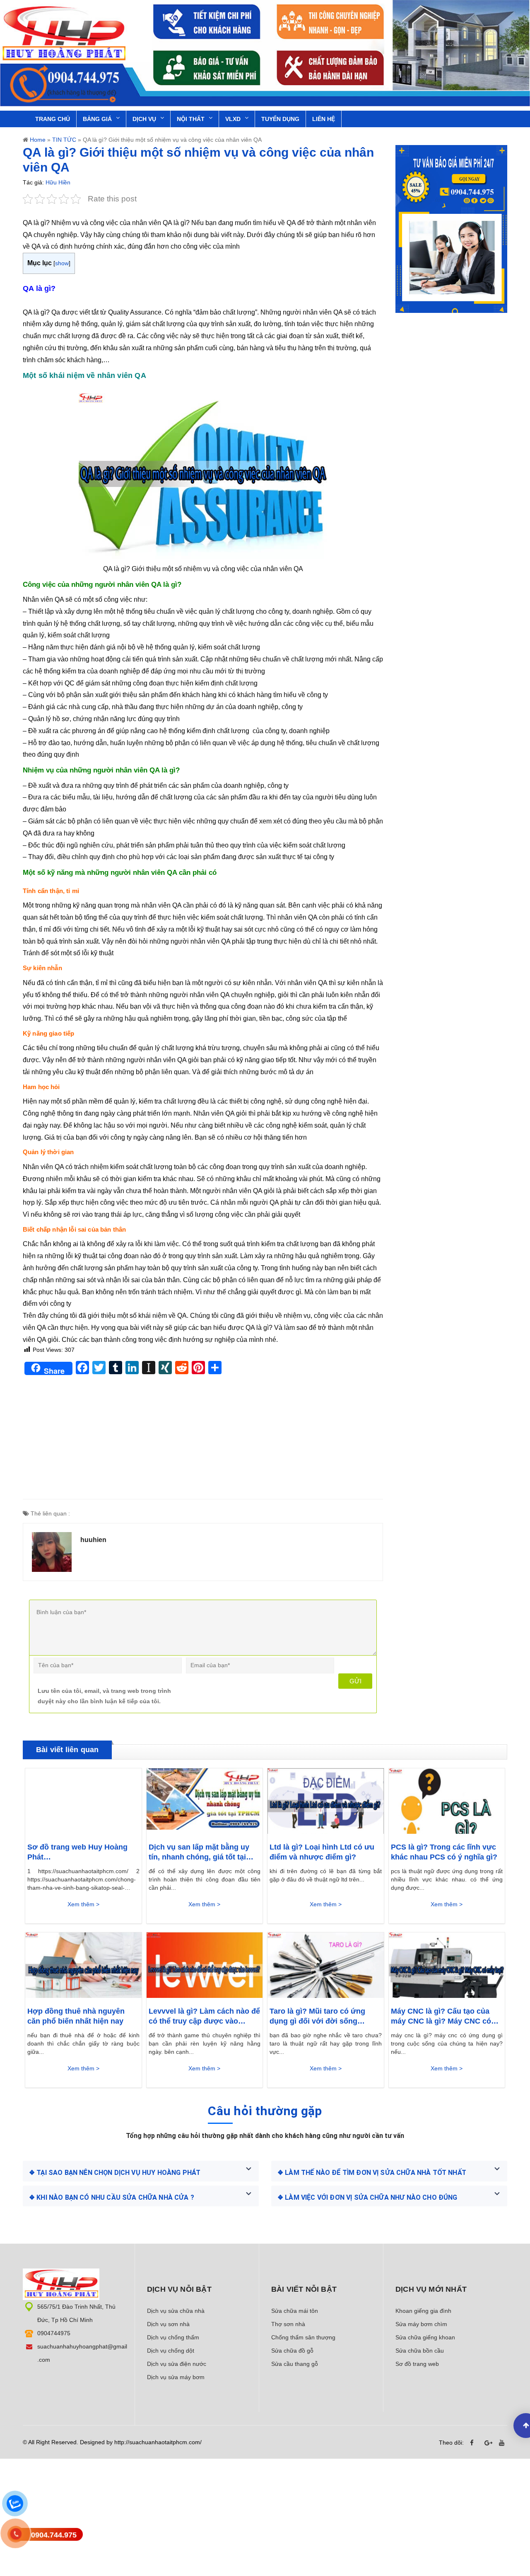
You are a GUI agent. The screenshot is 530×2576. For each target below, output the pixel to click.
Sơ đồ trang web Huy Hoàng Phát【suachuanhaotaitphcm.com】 (83, 1852)
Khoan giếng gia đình (423, 2311)
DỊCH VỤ (144, 119)
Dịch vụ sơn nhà (168, 2324)
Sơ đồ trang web (417, 2364)
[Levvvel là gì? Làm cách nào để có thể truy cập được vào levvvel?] (205, 1965)
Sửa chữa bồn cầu (420, 2351)
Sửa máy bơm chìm (421, 2324)
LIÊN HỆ (324, 119)
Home (38, 140)
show (62, 263)
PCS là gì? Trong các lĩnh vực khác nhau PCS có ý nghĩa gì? (444, 1852)
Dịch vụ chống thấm (173, 2337)
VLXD (233, 119)
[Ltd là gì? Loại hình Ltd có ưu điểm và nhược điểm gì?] (326, 1801)
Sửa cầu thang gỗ (295, 2364)
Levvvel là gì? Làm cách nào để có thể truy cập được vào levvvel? (204, 2017)
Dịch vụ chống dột (171, 2351)
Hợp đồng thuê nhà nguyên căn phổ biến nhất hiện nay (76, 2016)
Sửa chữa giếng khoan (425, 2337)
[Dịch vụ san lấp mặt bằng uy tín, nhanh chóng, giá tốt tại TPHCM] (205, 1801)
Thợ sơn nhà (288, 2324)
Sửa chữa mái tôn (295, 2311)
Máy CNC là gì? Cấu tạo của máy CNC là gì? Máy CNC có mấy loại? (441, 2017)
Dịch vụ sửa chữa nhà (176, 2311)
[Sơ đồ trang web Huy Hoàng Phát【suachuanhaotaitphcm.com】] (83, 1801)
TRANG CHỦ (53, 119)
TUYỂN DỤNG (280, 119)
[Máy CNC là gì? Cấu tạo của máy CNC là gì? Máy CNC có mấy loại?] (447, 1965)
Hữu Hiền (58, 182)
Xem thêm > (83, 1904)
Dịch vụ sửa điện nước (177, 2364)
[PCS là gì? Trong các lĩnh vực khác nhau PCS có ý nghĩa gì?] (447, 1801)
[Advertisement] (203, 1441)
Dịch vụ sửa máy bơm (176, 2377)
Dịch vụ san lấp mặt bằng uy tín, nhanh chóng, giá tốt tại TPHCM (199, 1852)
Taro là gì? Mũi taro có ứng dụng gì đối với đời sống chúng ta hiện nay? (317, 2017)
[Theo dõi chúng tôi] (474, 2443)
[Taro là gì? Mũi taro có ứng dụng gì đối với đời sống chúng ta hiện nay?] (326, 1965)
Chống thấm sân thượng (303, 2337)
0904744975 (54, 2333)
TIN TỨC (64, 140)
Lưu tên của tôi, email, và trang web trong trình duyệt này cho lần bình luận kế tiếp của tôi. (104, 1696)
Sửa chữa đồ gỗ (292, 2351)
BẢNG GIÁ (97, 119)
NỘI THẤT (191, 119)
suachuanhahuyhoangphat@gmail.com (82, 2353)
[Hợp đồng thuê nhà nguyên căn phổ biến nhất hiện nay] (83, 1965)
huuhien (93, 1540)
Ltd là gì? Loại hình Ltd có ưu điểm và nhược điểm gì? (322, 1852)
